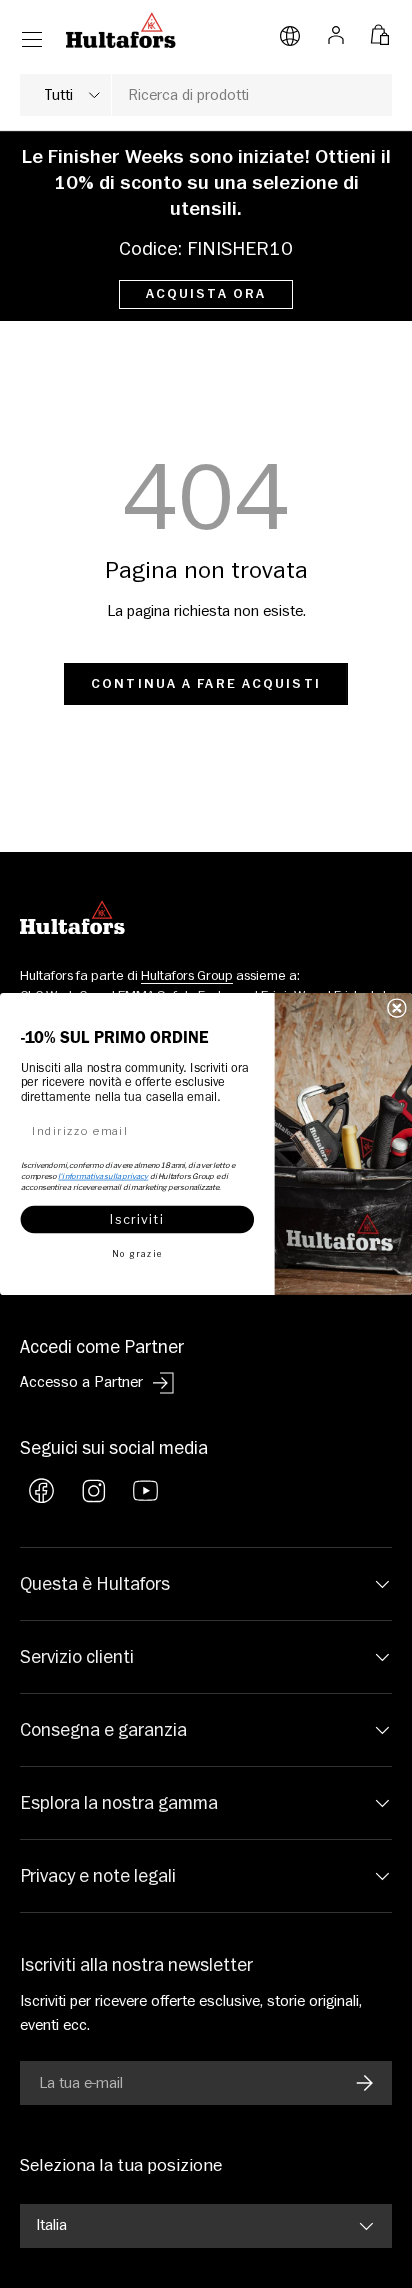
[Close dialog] (397, 1008)
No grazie (137, 1253)
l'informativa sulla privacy (103, 1176)
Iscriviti (137, 1219)
